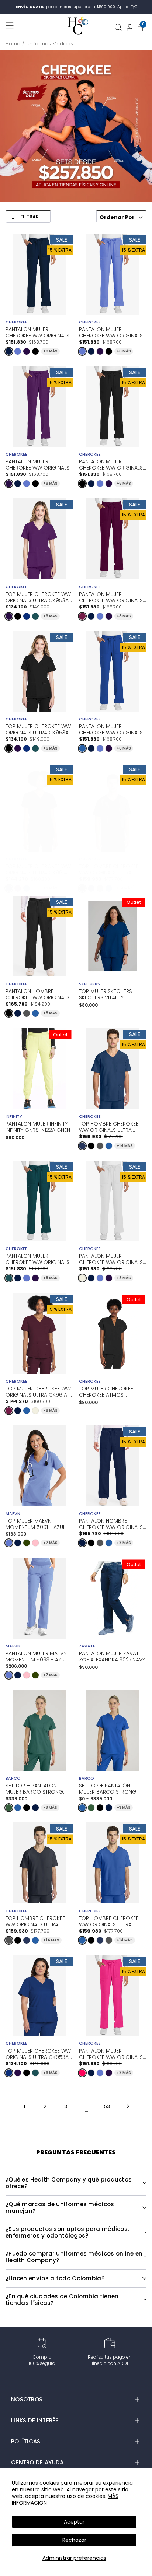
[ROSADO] (35, 1543)
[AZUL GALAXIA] (27, 616)
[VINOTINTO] (82, 616)
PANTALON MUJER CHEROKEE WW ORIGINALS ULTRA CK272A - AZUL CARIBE (37, 1259)
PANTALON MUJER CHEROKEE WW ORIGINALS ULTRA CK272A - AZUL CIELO (111, 332)
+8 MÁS (50, 351)
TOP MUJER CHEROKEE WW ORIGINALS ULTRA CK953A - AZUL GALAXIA (39, 2053)
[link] (76, 126)
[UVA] (27, 351)
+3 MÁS (50, 1808)
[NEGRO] (35, 351)
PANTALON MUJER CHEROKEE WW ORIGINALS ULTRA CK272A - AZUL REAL (111, 729)
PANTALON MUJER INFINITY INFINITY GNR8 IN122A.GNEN (38, 1127)
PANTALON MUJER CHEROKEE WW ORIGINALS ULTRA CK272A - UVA (37, 464)
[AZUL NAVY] (9, 351)
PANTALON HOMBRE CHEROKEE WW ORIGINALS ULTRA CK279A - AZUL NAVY (112, 1523)
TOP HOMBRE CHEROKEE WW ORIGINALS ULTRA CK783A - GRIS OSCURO (35, 1921)
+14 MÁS (125, 888)
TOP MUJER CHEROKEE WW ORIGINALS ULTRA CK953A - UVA (39, 597)
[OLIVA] (27, 1543)
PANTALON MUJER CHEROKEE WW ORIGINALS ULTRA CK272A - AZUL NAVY (39, 332)
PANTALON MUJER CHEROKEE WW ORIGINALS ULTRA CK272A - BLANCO (111, 1259)
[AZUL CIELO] (18, 351)
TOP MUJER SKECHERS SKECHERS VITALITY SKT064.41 (106, 994)
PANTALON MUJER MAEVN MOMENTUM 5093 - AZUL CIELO (36, 1656)
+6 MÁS (50, 616)
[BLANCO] (35, 888)
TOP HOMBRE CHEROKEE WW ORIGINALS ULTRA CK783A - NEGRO (109, 869)
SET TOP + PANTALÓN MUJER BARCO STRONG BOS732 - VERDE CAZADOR (39, 1788)
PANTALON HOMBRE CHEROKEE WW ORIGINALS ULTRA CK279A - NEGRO (37, 994)
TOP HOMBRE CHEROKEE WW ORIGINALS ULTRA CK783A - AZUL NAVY (109, 1126)
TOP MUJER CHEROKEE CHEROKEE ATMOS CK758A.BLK (106, 1392)
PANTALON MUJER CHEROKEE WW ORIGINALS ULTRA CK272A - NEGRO (111, 464)
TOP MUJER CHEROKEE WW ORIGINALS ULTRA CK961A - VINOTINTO (38, 1391)
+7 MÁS (50, 1543)
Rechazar (74, 2540)
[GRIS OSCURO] (100, 888)
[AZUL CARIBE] (35, 616)
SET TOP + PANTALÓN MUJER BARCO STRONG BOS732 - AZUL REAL (108, 1788)
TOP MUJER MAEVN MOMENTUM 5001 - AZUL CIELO (35, 1524)
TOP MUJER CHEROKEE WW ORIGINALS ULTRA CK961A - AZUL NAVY (38, 869)
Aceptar (74, 2522)
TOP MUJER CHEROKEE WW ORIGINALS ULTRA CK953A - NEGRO (39, 729)
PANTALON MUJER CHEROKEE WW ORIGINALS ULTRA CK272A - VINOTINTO (112, 597)
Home (13, 44)
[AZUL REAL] (82, 748)
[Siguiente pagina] (128, 2106)
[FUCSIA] (82, 2073)
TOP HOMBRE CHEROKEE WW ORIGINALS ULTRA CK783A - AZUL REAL (109, 1921)
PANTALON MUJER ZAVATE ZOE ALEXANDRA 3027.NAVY (112, 1657)
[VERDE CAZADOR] (9, 1808)
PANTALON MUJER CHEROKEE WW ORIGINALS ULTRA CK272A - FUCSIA (111, 2053)
